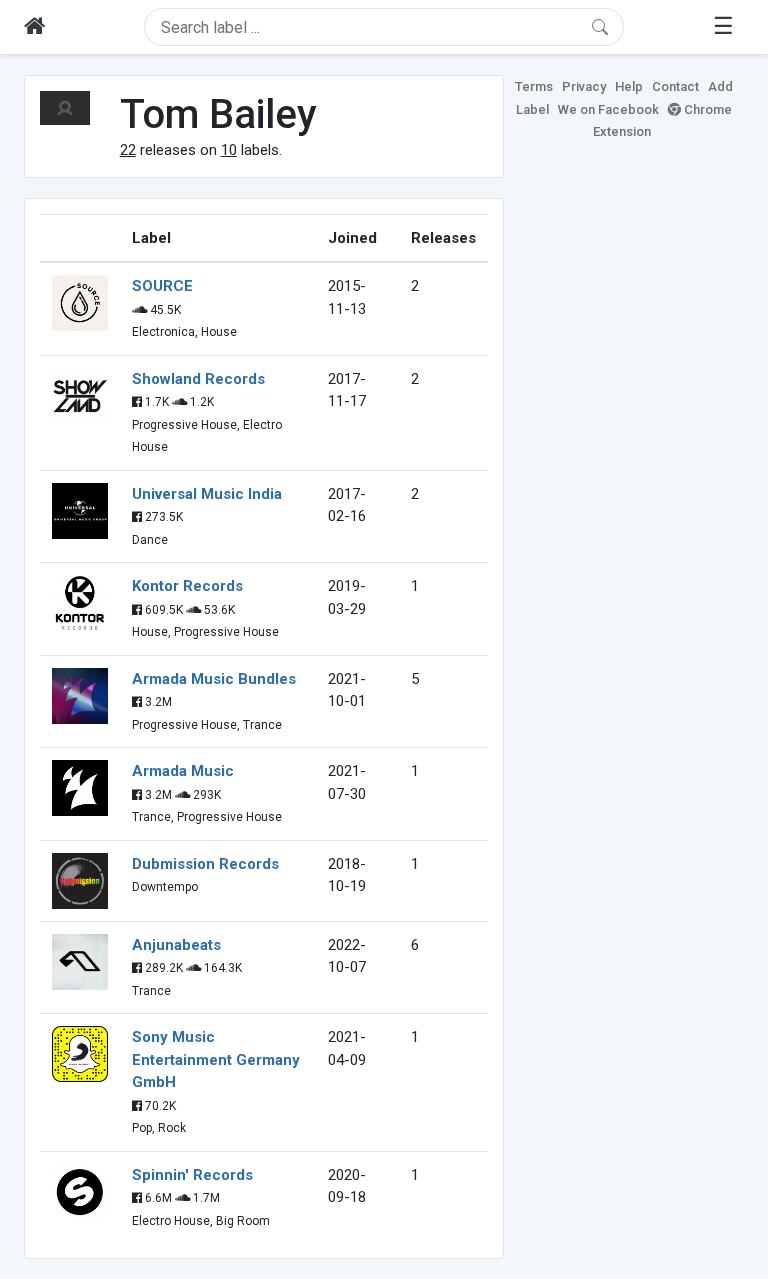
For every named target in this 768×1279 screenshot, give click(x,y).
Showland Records (198, 379)
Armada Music (183, 771)
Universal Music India (207, 494)
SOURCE (162, 286)
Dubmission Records (205, 864)
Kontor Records (187, 586)
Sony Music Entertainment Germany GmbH (216, 1059)
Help (629, 86)
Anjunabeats (176, 945)
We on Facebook (608, 109)
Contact (675, 86)
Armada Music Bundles (214, 679)
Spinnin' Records (192, 1175)
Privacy (584, 86)
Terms (534, 86)
